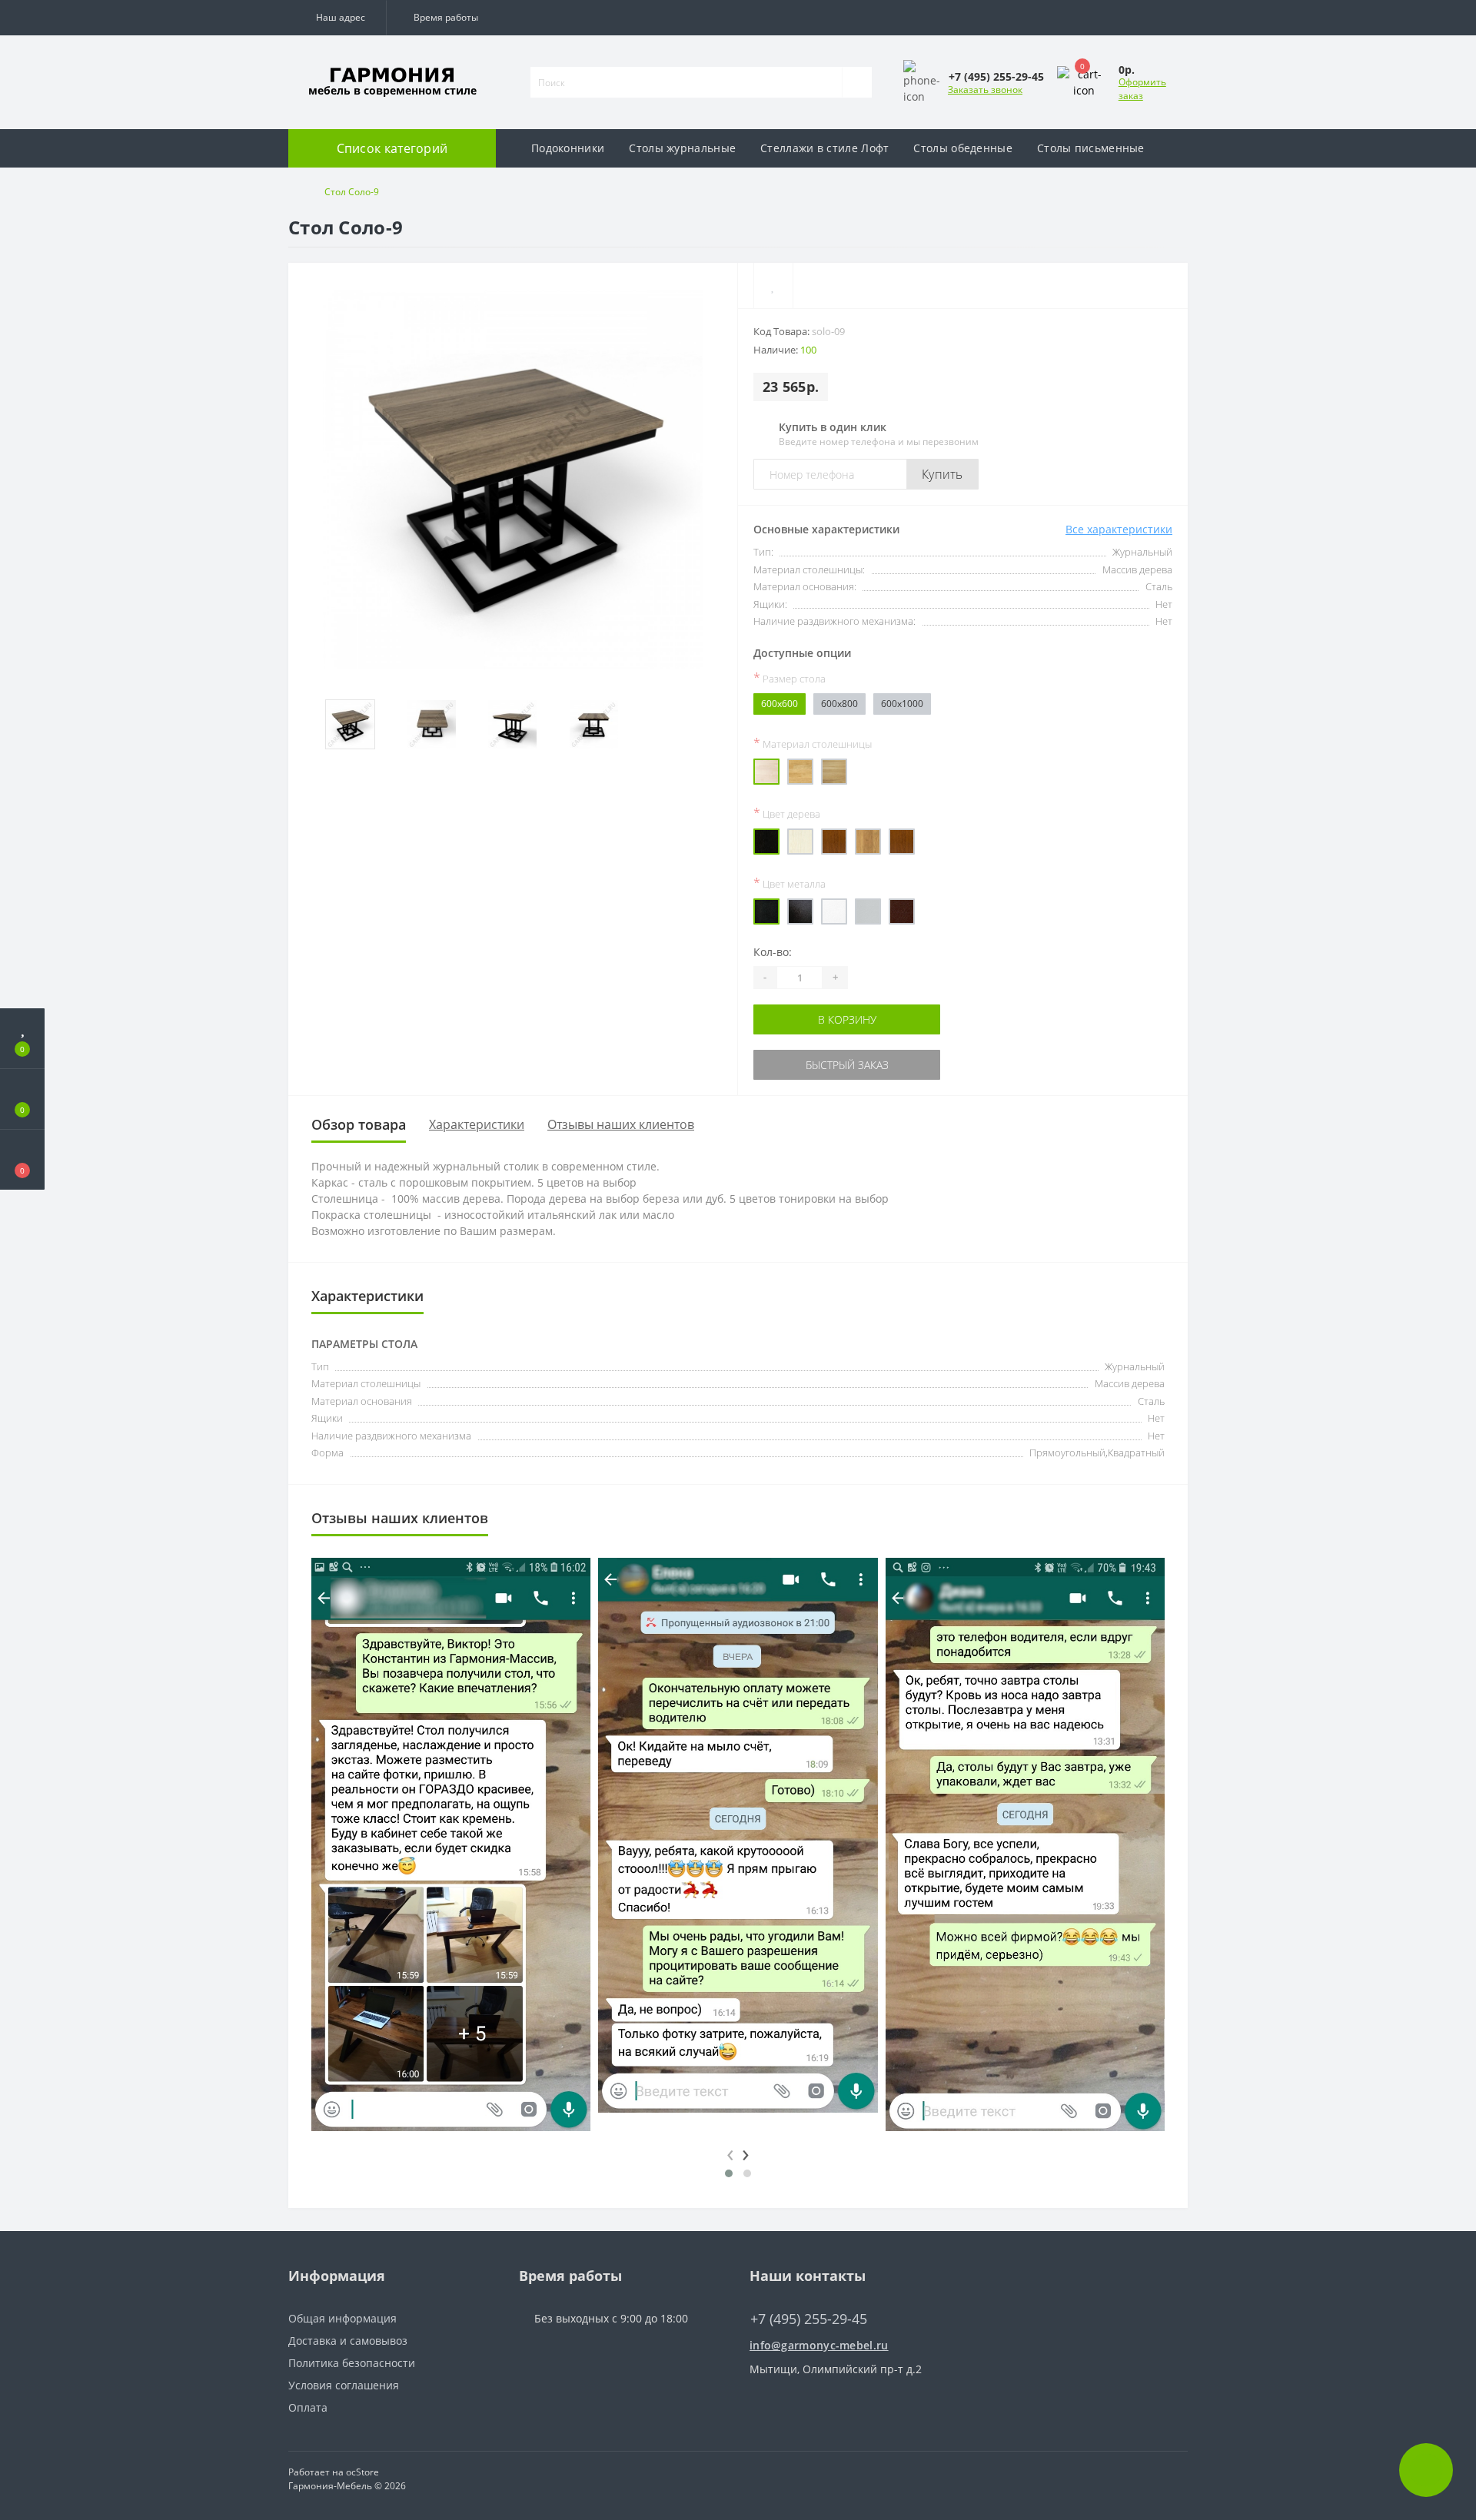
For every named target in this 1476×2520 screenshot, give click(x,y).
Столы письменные (1091, 148)
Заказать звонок (985, 90)
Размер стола (790, 678)
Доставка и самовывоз (348, 2341)
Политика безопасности (352, 2363)
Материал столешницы (813, 743)
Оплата (308, 2407)
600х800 (839, 704)
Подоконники (568, 148)
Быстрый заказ (846, 1065)
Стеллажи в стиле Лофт (824, 148)
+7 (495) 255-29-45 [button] (809, 2319)
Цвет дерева (787, 813)
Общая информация (342, 2318)
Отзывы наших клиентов (621, 1124)
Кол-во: (773, 952)
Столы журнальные (682, 148)
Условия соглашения (344, 2385)
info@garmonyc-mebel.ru (819, 2345)
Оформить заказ (1142, 89)
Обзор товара (359, 1124)
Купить (942, 474)
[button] (337, 18)
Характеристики (477, 1124)
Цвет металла (790, 883)
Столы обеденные (963, 148)
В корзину (846, 1019)
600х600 (780, 704)
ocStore (362, 2472)
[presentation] (730, 2152)
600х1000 (902, 704)
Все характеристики (1119, 529)
